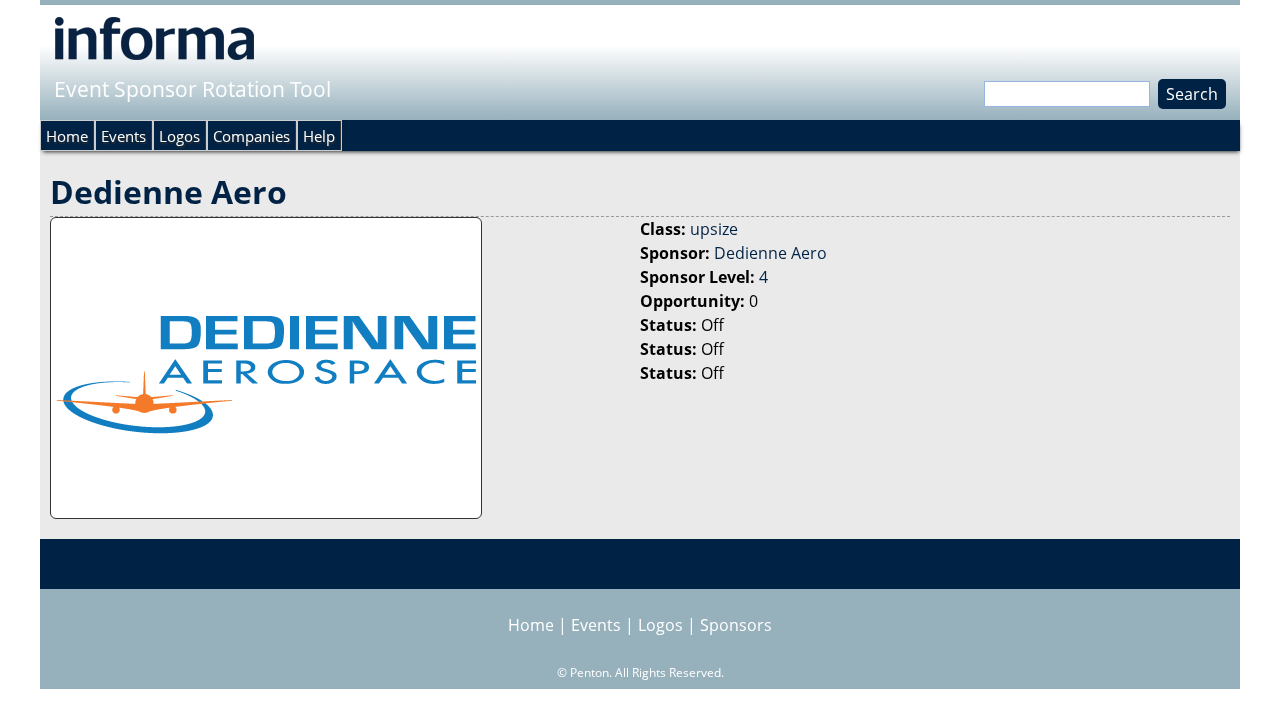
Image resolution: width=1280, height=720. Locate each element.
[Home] (154, 38)
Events (123, 136)
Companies (251, 136)
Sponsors (736, 625)
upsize (714, 229)
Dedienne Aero (770, 253)
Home (67, 136)
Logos (179, 136)
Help (319, 136)
